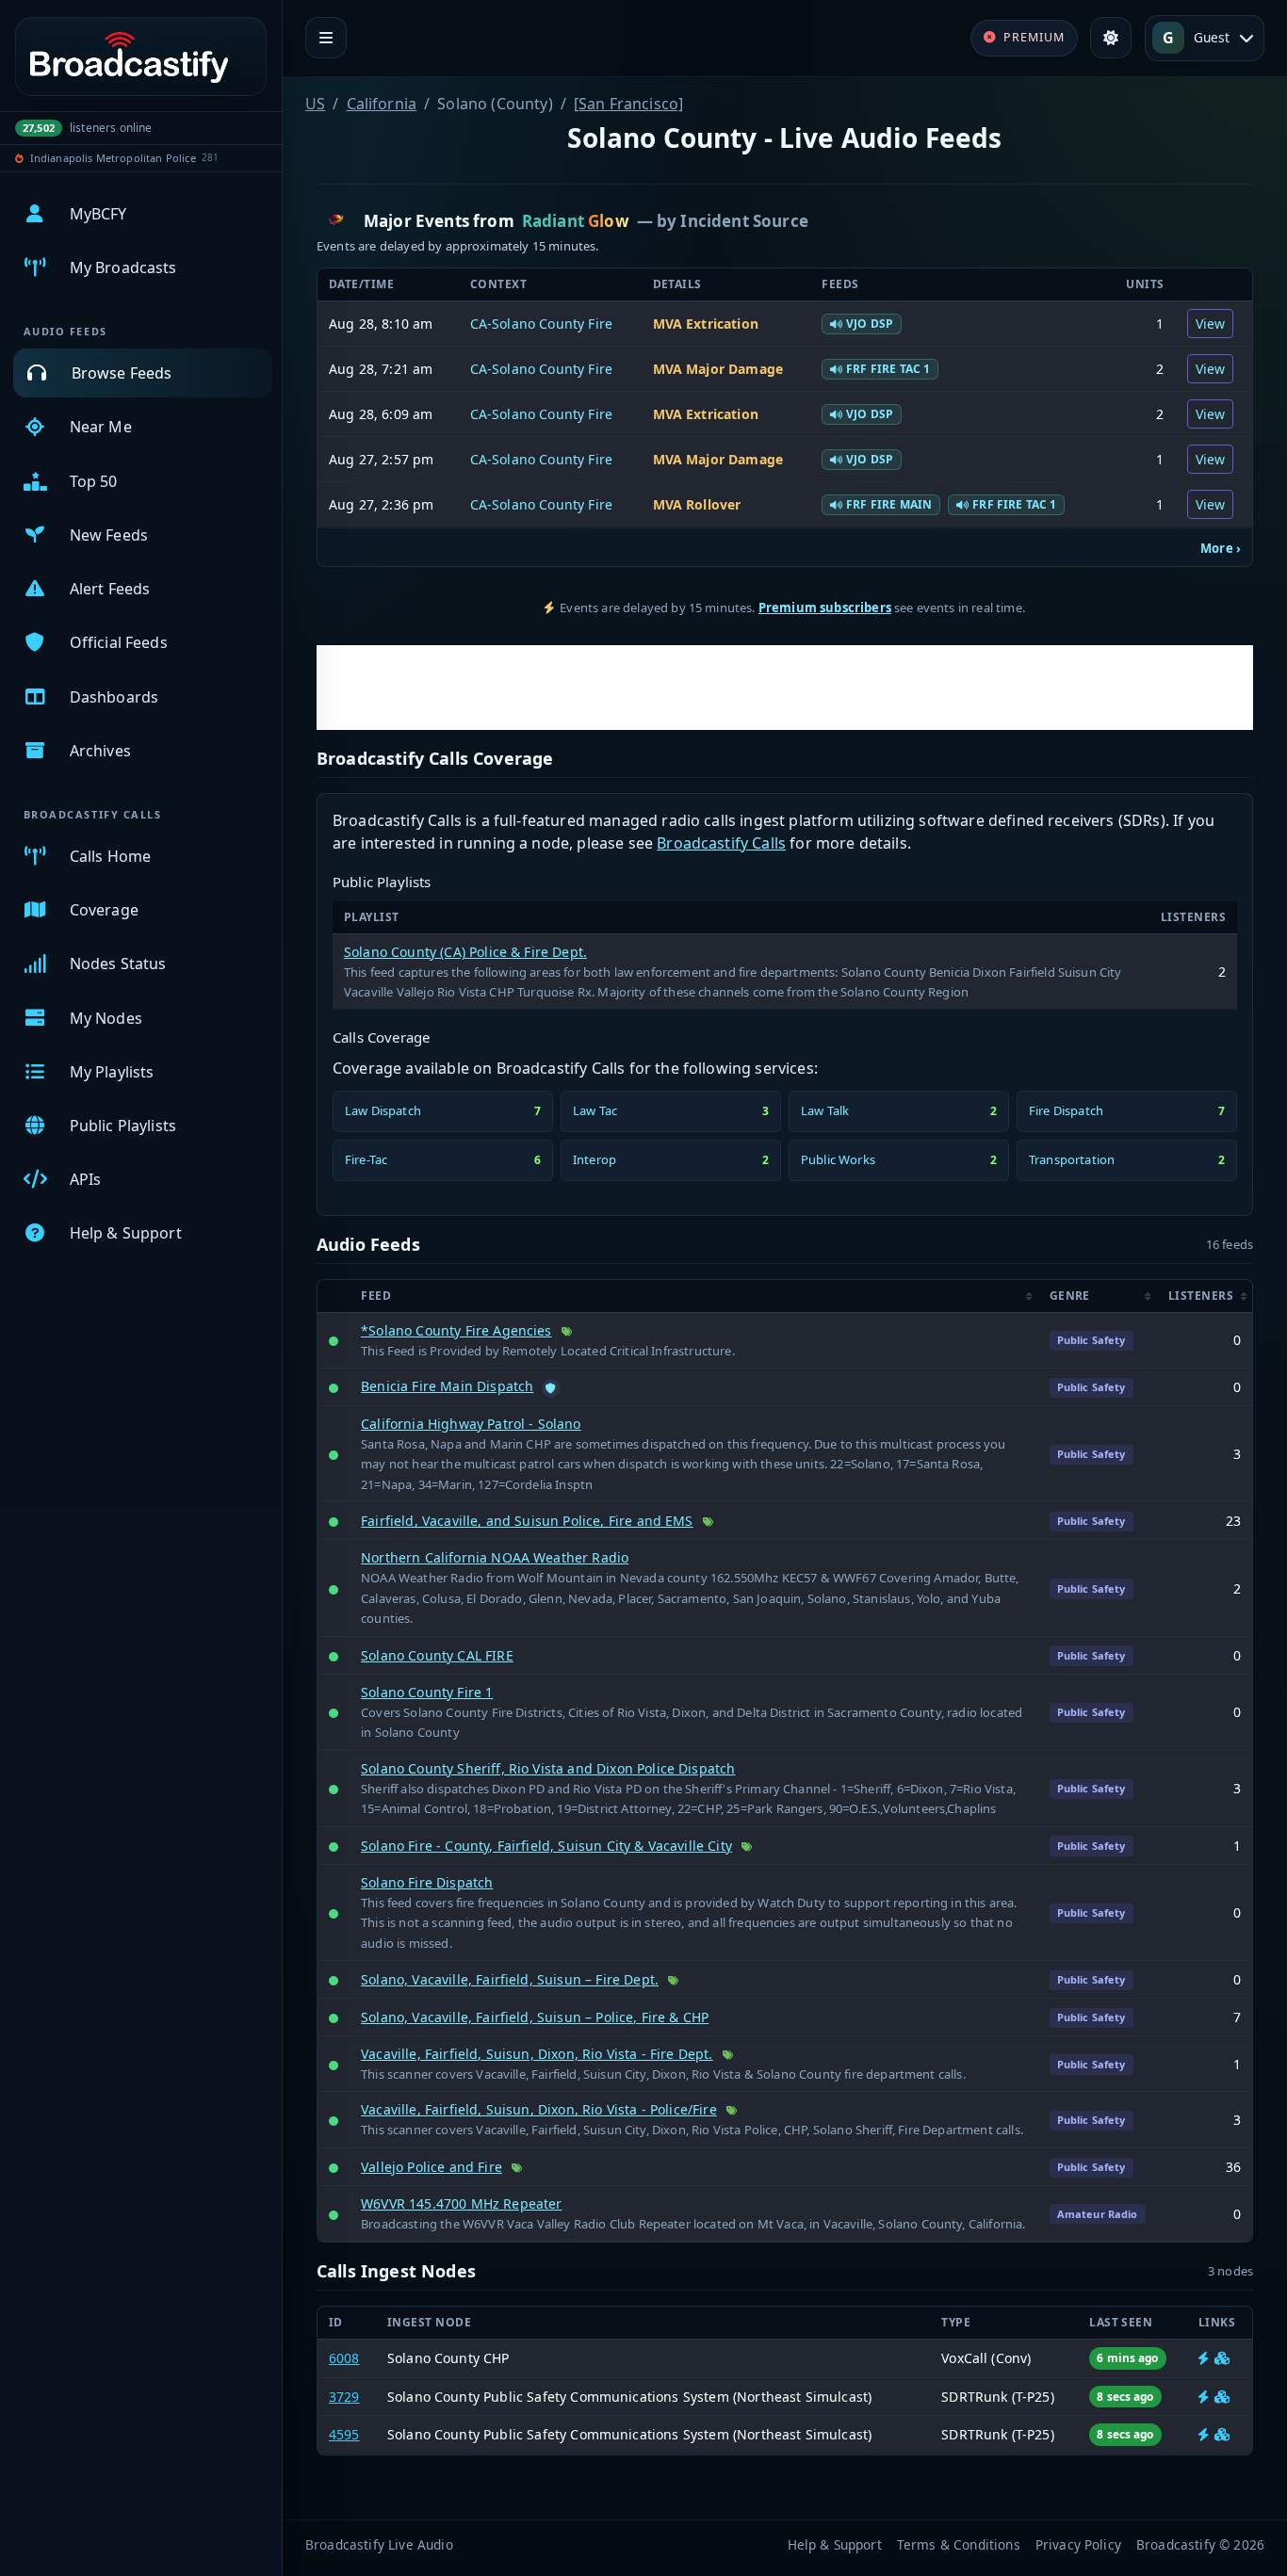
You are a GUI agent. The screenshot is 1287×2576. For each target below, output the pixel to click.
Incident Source (744, 221)
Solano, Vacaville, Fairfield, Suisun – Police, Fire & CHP (535, 2017)
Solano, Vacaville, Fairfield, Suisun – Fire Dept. (510, 1979)
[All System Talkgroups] (1222, 2397)
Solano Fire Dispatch (427, 1882)
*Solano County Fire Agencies (456, 1330)
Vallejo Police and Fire (432, 2167)
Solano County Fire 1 (427, 1692)
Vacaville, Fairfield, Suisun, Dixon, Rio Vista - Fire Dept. (537, 2054)
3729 (344, 2397)
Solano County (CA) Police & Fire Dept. (465, 952)
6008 (344, 2358)
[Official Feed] (551, 1388)
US (315, 104)
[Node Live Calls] (1204, 2358)
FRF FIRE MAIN (889, 504)
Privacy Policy (1078, 2544)
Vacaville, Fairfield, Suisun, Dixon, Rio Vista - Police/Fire (539, 2109)
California (382, 104)
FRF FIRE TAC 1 (888, 369)
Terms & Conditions (959, 2544)
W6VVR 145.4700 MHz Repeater (461, 2203)
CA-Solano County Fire (541, 324)
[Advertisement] (785, 688)
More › (1221, 548)
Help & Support (835, 2544)
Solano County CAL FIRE (437, 1655)
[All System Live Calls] (1204, 2397)
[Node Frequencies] (1222, 2358)
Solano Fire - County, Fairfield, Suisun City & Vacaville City (546, 1846)
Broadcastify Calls (721, 843)
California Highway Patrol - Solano (471, 1424)
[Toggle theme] (1111, 38)
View (1211, 324)
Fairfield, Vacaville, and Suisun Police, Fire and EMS (527, 1521)
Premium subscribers (825, 608)
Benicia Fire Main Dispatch (447, 1386)
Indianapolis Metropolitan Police (113, 158)
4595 (344, 2434)
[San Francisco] (628, 104)
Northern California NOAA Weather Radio (495, 1557)
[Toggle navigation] (326, 38)
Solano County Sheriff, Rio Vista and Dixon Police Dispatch (548, 1768)
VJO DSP (870, 324)
